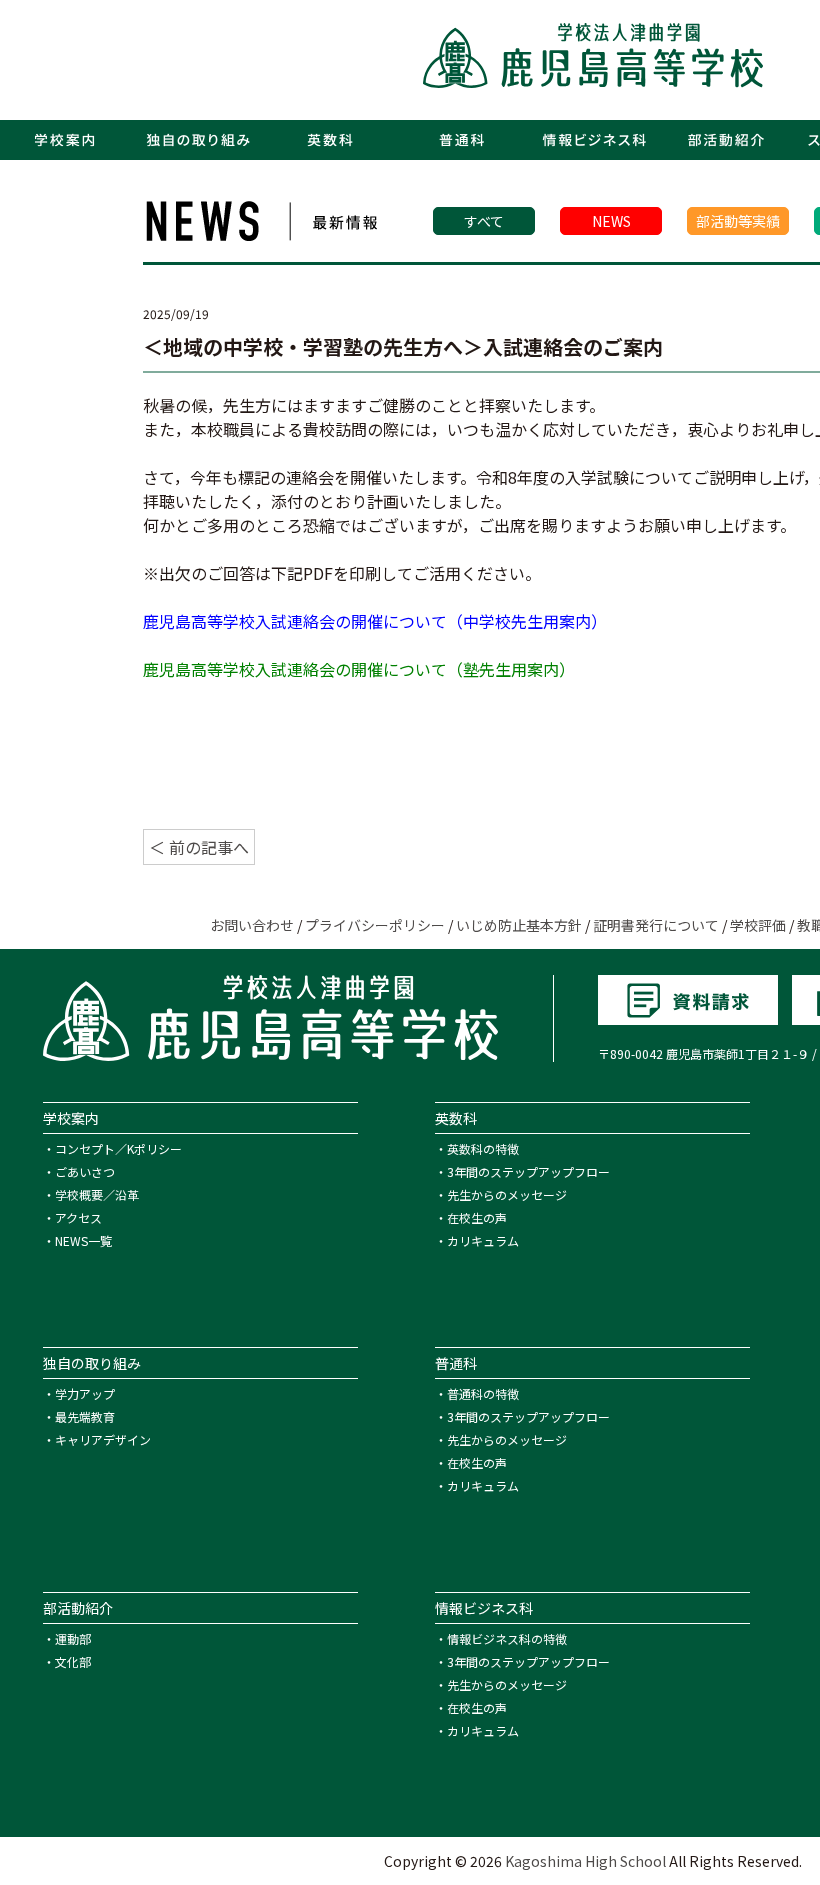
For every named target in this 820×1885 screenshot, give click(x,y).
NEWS (611, 221)
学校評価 (758, 925)
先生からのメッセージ (507, 1194)
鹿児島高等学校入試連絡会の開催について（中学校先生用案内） (375, 621)
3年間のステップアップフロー (528, 1171)
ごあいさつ (85, 1171)
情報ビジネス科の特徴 (507, 1638)
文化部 (73, 1661)
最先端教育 (85, 1416)
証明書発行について (656, 925)
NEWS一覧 (83, 1240)
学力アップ (85, 1393)
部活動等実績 (738, 221)
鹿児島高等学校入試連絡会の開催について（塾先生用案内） (359, 669)
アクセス (78, 1217)
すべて (484, 221)
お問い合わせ (252, 925)
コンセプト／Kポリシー (118, 1148)
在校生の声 (477, 1217)
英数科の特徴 (483, 1148)
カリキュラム (483, 1240)
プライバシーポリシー (375, 925)
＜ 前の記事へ (199, 847)
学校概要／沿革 (97, 1194)
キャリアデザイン (103, 1439)
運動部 (73, 1638)
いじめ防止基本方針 (519, 925)
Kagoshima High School (585, 1861)
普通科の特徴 (483, 1393)
